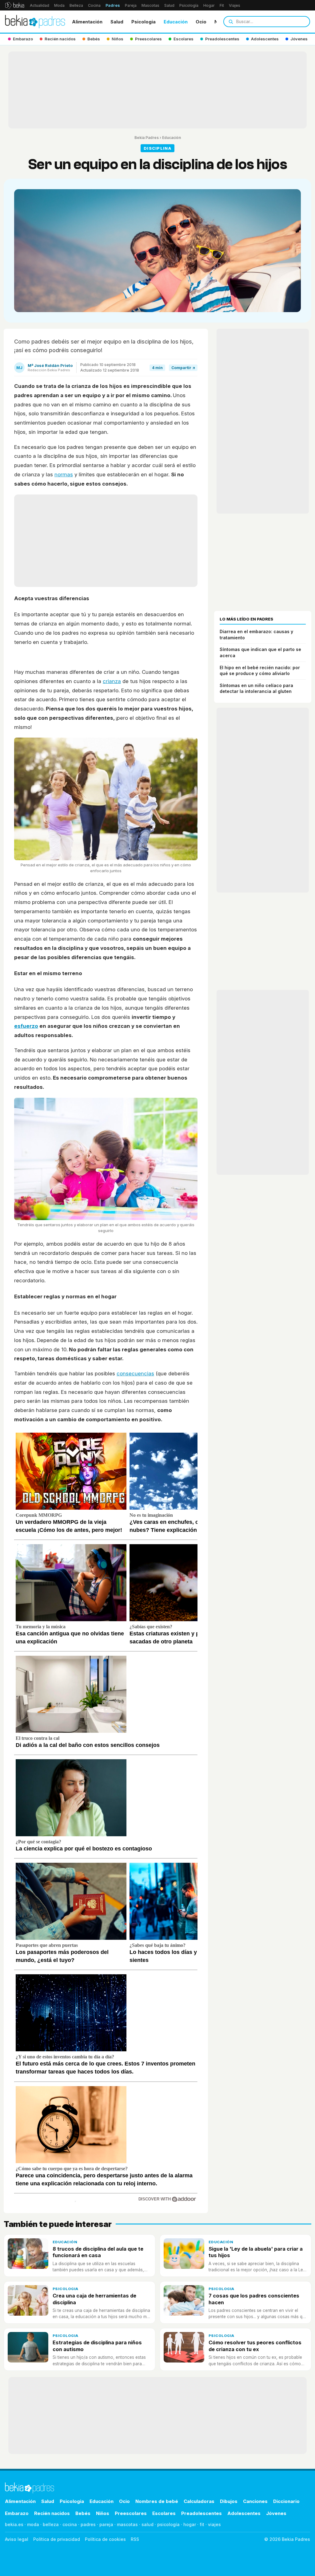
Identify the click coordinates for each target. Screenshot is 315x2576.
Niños (103, 2513)
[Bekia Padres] (35, 22)
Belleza (76, 5)
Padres (113, 5)
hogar (190, 2524)
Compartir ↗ (183, 368)
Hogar (209, 5)
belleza (51, 2524)
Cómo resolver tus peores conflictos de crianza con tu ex (255, 2346)
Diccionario (286, 2501)
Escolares (164, 2513)
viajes (214, 2524)
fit (202, 2524)
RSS (135, 2539)
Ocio (201, 22)
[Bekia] (15, 5)
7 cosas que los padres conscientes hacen (254, 2299)
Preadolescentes (201, 2513)
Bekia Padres (147, 138)
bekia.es (14, 2524)
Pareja (131, 5)
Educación (176, 22)
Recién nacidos (52, 2513)
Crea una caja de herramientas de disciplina (94, 2299)
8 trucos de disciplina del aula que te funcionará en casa (98, 2252)
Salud (169, 5)
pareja (106, 2524)
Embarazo (17, 2513)
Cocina (94, 5)
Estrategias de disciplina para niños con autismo (97, 2346)
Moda (59, 5)
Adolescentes (244, 2513)
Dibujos (229, 2501)
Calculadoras (199, 2501)
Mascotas (150, 5)
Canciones (255, 2501)
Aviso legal (17, 2539)
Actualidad (40, 5)
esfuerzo (26, 1026)
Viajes (235, 5)
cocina (70, 2524)
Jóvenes (276, 2513)
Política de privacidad (57, 2539)
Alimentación (87, 22)
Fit (222, 5)
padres (88, 2524)
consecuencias (135, 1373)
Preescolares (131, 2513)
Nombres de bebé (157, 2501)
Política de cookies (105, 2539)
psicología (168, 2524)
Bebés (83, 2513)
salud (148, 2524)
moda (33, 2524)
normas (64, 474)
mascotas (127, 2524)
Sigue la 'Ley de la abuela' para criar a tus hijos (256, 2252)
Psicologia (144, 22)
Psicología (189, 5)
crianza (112, 681)
